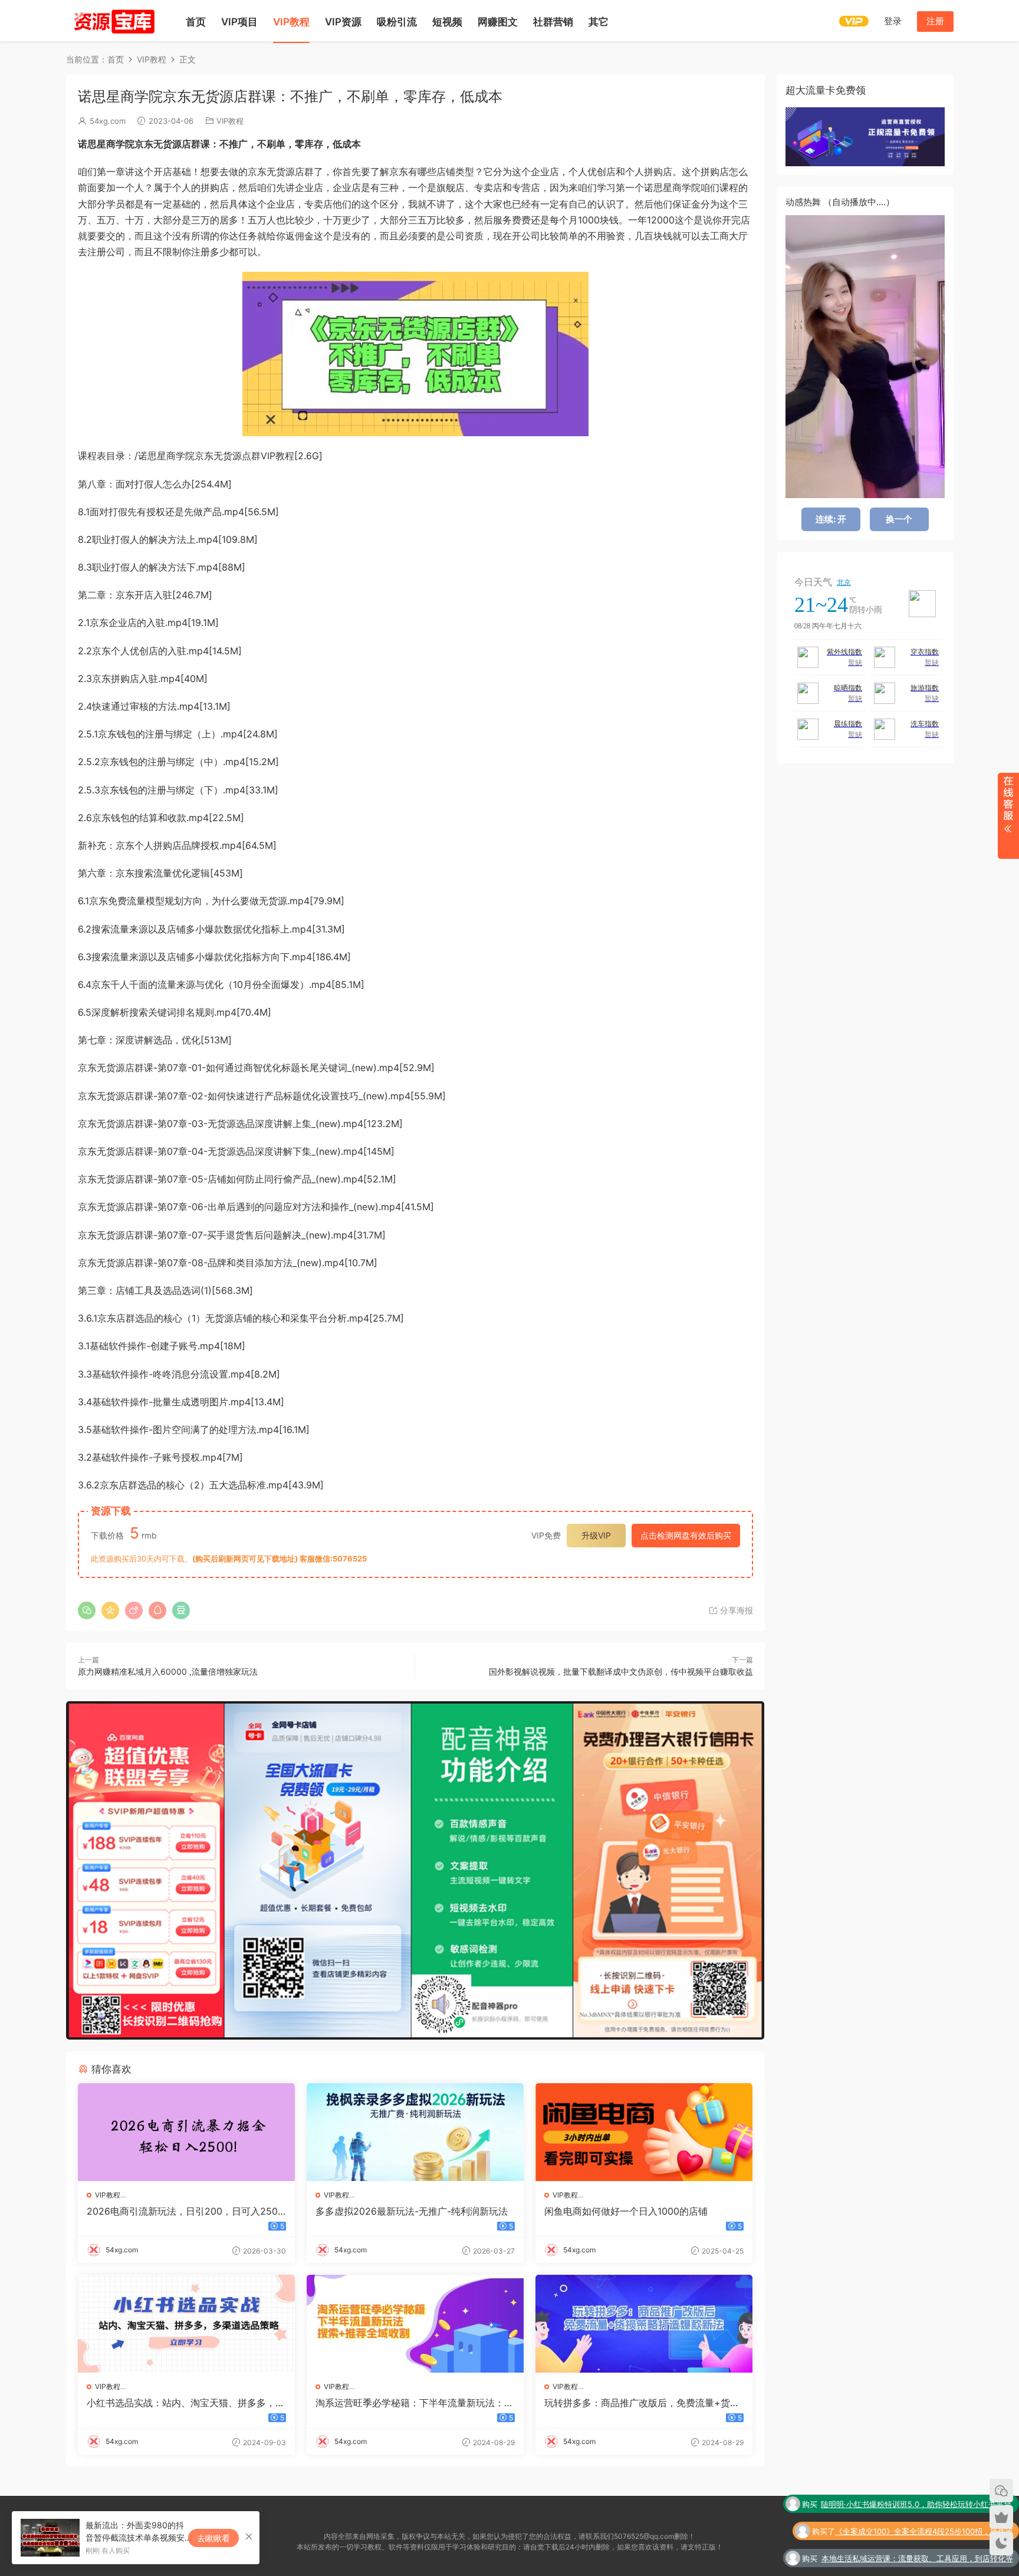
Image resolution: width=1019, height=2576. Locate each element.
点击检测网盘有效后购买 (686, 1535)
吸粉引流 (397, 22)
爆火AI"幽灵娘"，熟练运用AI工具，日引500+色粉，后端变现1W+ (913, 2559)
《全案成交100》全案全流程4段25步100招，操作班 (924, 2504)
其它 (599, 22)
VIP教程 (291, 22)
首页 (196, 22)
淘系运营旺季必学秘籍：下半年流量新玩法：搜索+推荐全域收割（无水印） (415, 2403)
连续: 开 (831, 519)
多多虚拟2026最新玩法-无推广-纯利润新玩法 (412, 2211)
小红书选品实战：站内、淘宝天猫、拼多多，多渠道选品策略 (186, 2403)
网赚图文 (498, 22)
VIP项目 (239, 22)
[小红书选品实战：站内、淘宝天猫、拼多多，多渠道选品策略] (186, 2324)
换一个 (899, 519)
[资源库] (113, 21)
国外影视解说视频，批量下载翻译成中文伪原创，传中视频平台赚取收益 (621, 1671)
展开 (1008, 816)
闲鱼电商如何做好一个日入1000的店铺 (626, 2211)
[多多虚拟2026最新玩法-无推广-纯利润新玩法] (415, 2132)
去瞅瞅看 (213, 2538)
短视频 (447, 22)
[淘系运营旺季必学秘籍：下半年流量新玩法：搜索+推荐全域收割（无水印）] (415, 2324)
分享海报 (735, 1610)
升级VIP (596, 1535)
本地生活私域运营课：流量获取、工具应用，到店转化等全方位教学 (917, 2532)
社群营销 (553, 22)
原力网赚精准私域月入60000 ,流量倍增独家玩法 (168, 1671)
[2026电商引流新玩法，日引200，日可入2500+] (186, 2132)
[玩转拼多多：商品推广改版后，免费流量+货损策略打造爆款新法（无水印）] (644, 2324)
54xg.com (108, 121)
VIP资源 (343, 22)
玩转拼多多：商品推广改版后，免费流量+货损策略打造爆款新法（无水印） (642, 2403)
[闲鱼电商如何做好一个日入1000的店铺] (644, 2132)
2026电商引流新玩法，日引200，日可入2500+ (185, 2211)
